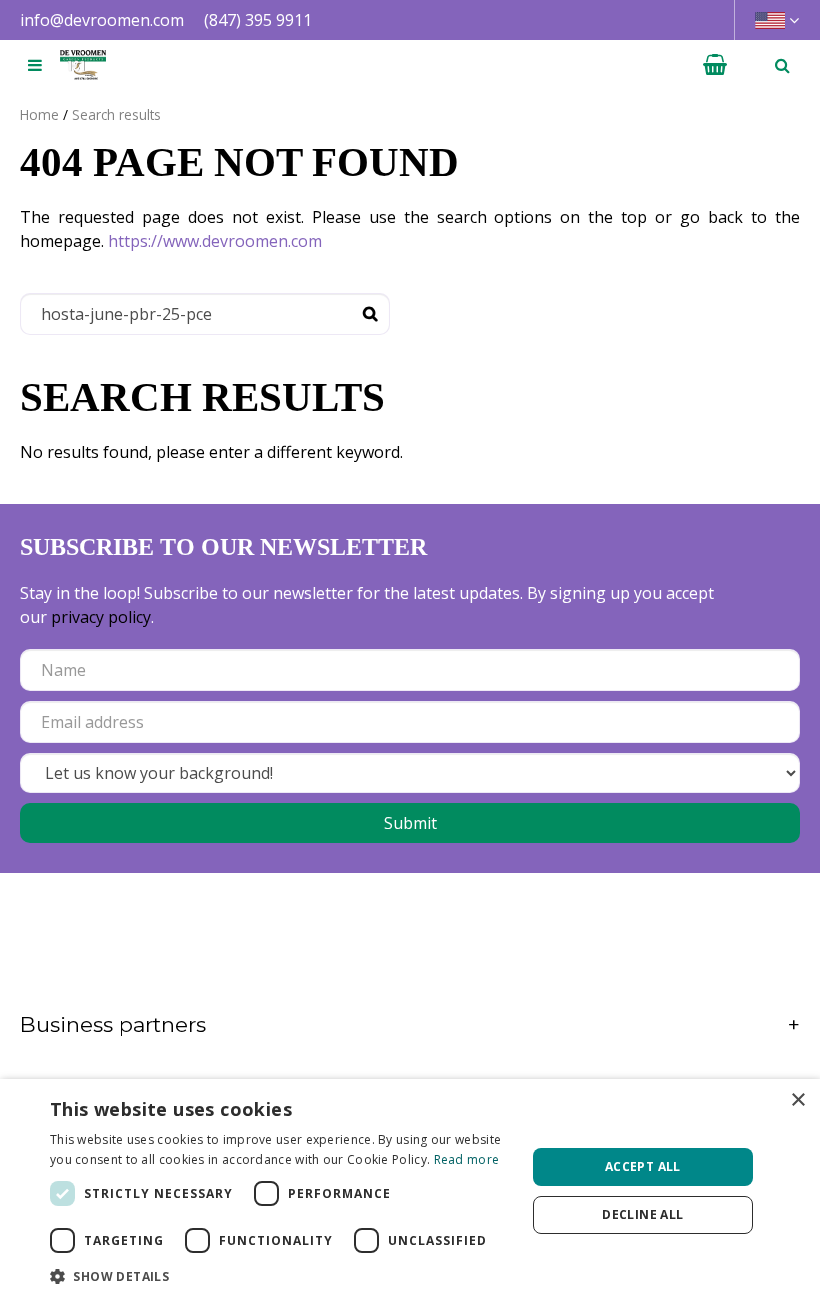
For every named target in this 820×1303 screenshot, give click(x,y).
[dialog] (410, 1191)
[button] (281, 1276)
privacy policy (101, 617)
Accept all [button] (643, 1166)
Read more (467, 1159)
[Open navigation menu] (35, 65)
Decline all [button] (642, 1214)
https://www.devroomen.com (215, 241)
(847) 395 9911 (258, 20)
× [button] (797, 1100)
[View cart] (715, 65)
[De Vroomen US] (83, 65)
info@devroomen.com (102, 20)
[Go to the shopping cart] (715, 65)
